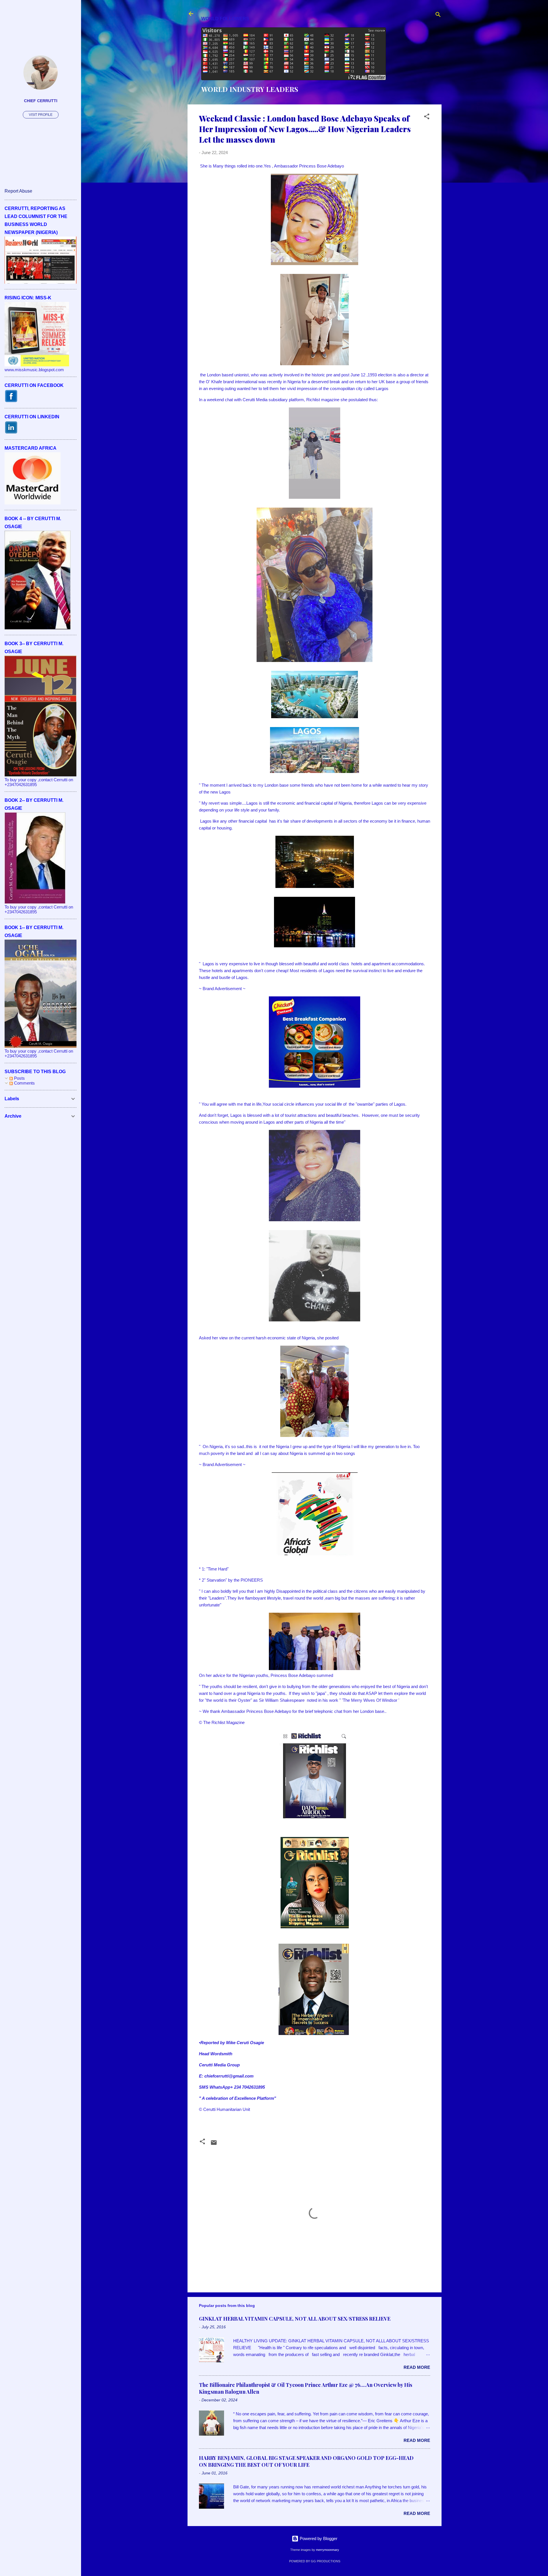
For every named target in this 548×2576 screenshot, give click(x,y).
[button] (427, 117)
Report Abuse (18, 191)
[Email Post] (214, 2144)
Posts (19, 1078)
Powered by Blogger (318, 2538)
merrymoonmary (328, 2550)
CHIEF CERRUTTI (41, 101)
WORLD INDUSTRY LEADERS (250, 89)
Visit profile (41, 115)
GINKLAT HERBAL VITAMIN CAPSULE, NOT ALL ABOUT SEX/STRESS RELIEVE (295, 2319)
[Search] (438, 16)
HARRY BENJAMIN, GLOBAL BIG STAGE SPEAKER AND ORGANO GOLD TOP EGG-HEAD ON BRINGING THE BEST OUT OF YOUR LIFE (306, 2461)
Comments (24, 1083)
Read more (417, 2367)
